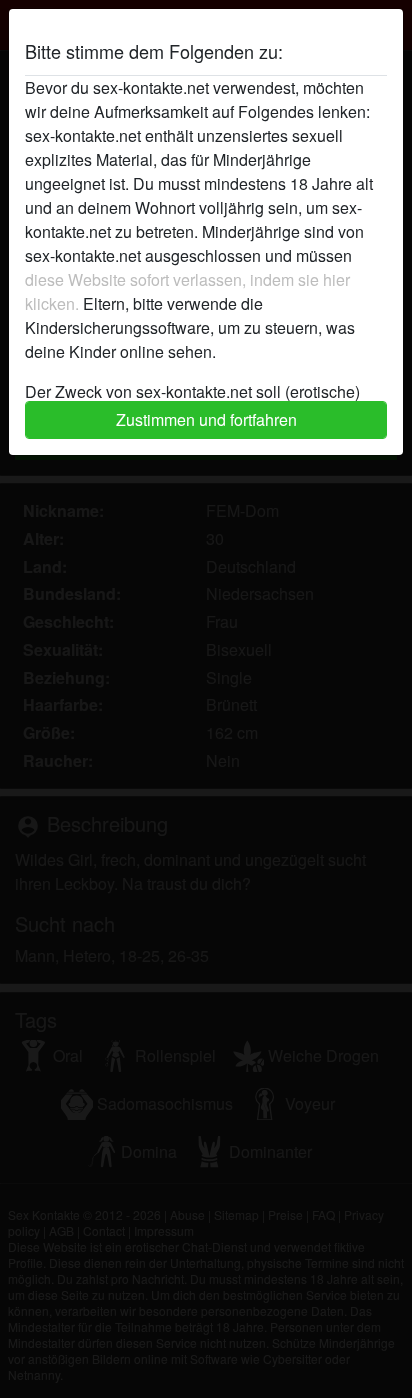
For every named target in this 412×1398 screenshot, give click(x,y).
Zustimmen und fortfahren (206, 419)
